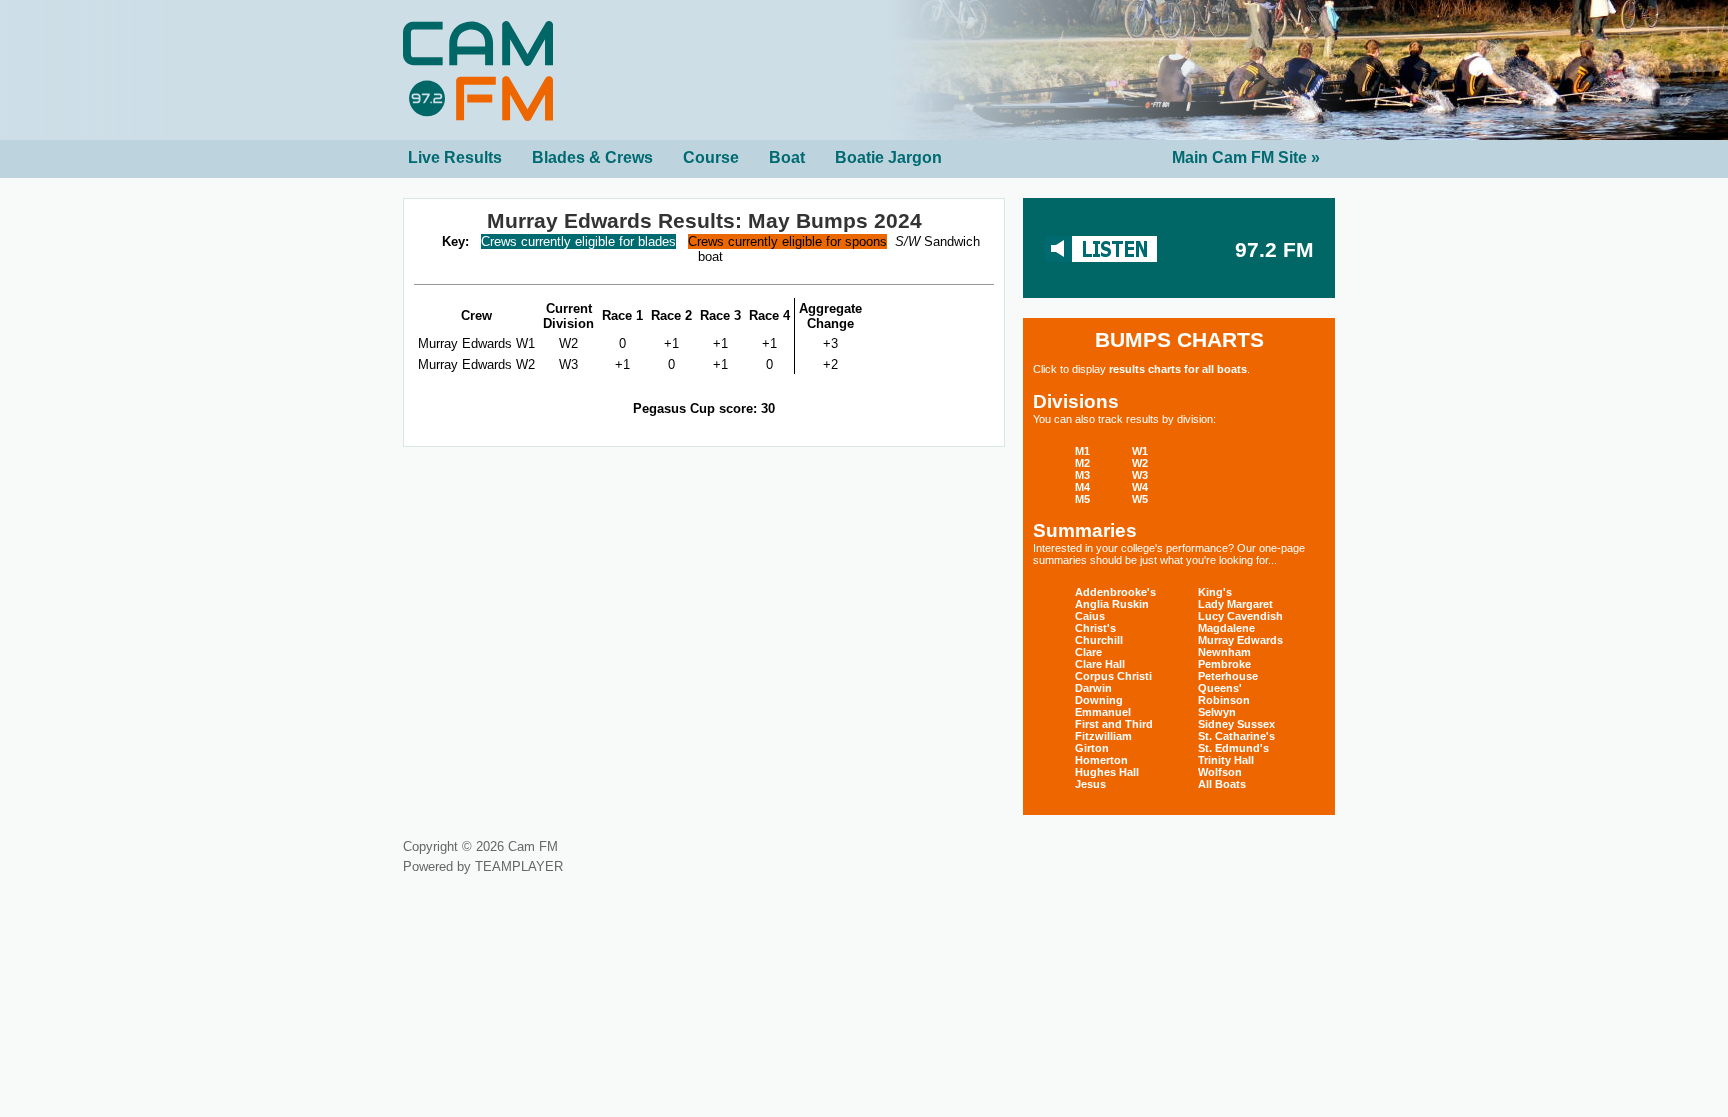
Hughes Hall (1107, 772)
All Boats (1222, 784)
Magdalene (1226, 628)
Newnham (1224, 652)
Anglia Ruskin (1112, 604)
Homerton (1101, 760)
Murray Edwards (1240, 640)
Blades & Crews (592, 157)
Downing (1099, 700)
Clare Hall (1100, 664)
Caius (1090, 616)
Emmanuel (1103, 712)
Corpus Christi (1113, 676)
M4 (1082, 487)
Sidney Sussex (1236, 724)
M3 (1082, 475)
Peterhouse (1228, 676)
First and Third (1114, 724)
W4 (1140, 487)
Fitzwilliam (1103, 736)
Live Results (455, 157)
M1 (1082, 451)
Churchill (1099, 640)
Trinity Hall (1226, 760)
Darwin (1093, 688)
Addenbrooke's (1115, 592)
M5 (1082, 499)
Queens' (1220, 688)
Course (711, 157)
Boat (787, 157)
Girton (1092, 748)
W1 (1140, 451)
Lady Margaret (1235, 604)
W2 (1140, 463)
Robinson (1224, 700)
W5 (1140, 499)
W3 (1140, 475)
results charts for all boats (1178, 369)
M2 (1082, 463)
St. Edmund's (1233, 748)
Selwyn (1217, 712)
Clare (1088, 652)
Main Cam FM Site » (1246, 157)
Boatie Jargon (888, 157)
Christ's (1095, 628)
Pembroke (1224, 664)
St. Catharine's (1236, 736)
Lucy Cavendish (1240, 616)
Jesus (1090, 784)
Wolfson (1220, 772)
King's (1215, 592)
